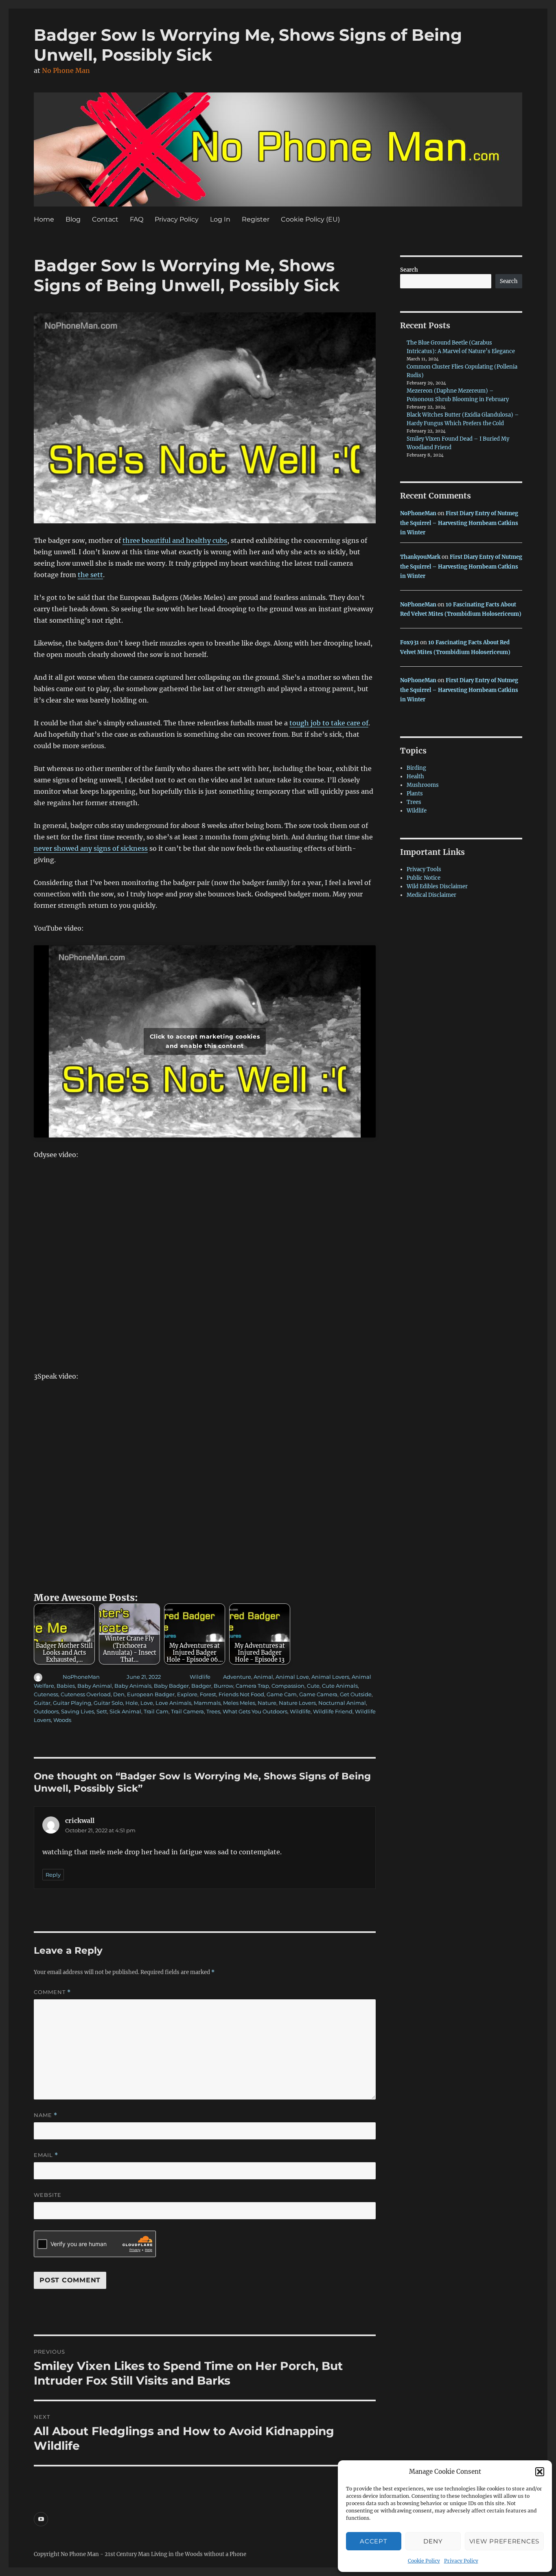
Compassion (288, 1686)
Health (415, 776)
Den (119, 1694)
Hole (132, 1703)
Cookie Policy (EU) (310, 219)
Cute (313, 1686)
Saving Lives (78, 1711)
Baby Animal (95, 1686)
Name (46, 2115)
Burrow (223, 1686)
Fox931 (409, 642)
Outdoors (46, 1711)
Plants (415, 794)
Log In (220, 219)
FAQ (137, 219)
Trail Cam (156, 1711)
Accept (373, 2541)
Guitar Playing (72, 1703)
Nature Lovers (297, 1703)
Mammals (207, 1703)
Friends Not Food (241, 1694)
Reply (53, 1875)
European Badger (151, 1694)
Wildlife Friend (333, 1711)
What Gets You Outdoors (255, 1711)
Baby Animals (133, 1686)
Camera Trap (252, 1686)
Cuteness (46, 1694)
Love (147, 1703)
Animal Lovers (330, 1677)
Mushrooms (423, 785)
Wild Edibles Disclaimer (437, 886)
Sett (102, 1711)
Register (256, 219)
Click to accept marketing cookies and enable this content (205, 1041)
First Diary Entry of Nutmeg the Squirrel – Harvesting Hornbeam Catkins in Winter (459, 523)
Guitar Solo (108, 1703)
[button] (540, 2472)
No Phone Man (66, 70)
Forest (208, 1694)
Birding (416, 768)
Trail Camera (187, 1711)
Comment (52, 1992)
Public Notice (424, 878)
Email (46, 2155)
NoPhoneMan (81, 1677)
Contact (105, 219)
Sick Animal (125, 1711)
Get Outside (356, 1694)
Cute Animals (340, 1686)
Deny (433, 2541)
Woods (62, 1720)
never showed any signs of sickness (91, 848)
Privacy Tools (424, 869)
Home (44, 219)
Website (48, 2195)
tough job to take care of (329, 723)
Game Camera (318, 1694)
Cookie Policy (424, 2561)
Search (409, 270)
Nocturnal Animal (342, 1703)
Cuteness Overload (86, 1694)
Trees (213, 1711)
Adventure (237, 1677)
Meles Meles (239, 1703)
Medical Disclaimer (431, 895)
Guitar (42, 1703)
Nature (267, 1703)
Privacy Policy (461, 2561)
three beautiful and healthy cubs (175, 540)
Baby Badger (171, 1686)
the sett (90, 575)
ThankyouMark (420, 557)
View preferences (504, 2541)
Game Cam (282, 1694)
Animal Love (292, 1677)
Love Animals (173, 1703)
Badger (201, 1686)
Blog (73, 219)
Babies (66, 1686)
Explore (187, 1694)
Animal (263, 1677)
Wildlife (200, 1677)
